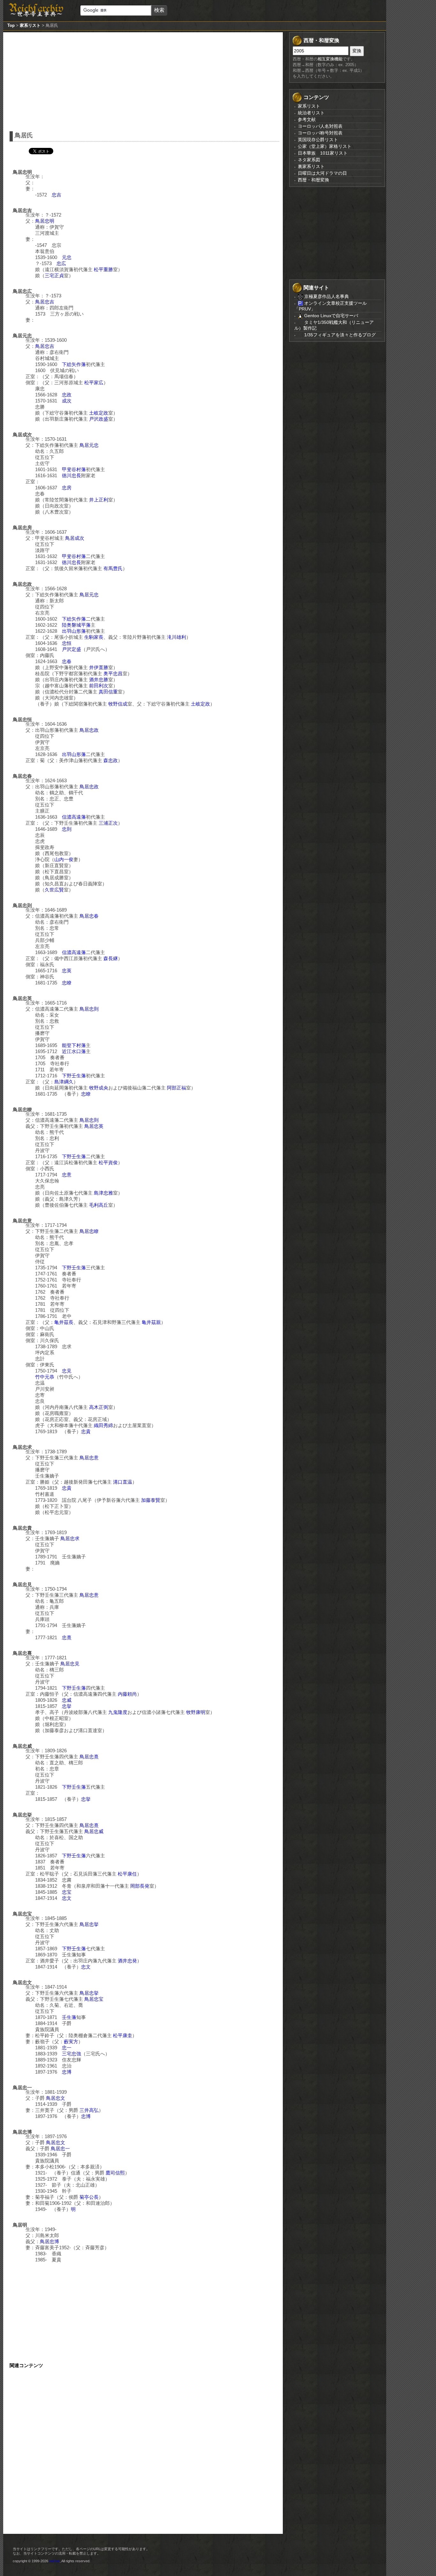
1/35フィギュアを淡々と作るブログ (339, 335)
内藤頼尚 (127, 1694)
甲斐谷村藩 (74, 469)
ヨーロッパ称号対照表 (320, 133)
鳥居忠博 (49, 2241)
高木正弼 (99, 1407)
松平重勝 (103, 269)
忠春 (67, 661)
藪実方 (71, 2041)
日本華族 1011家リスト (323, 153)
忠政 (67, 395)
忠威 (67, 1700)
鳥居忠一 (60, 2148)
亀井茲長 (64, 1322)
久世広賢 (54, 890)
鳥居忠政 (89, 730)
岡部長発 (140, 1886)
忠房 (67, 488)
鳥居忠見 (70, 1664)
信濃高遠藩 (74, 817)
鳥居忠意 (89, 1458)
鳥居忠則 (89, 1009)
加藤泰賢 (151, 1500)
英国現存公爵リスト (318, 140)
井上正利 (99, 500)
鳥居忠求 (70, 1538)
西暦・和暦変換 (313, 180)
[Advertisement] (145, 80)
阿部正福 (177, 1088)
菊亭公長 (89, 2197)
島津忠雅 (103, 1193)
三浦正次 (108, 823)
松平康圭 (123, 2035)
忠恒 (67, 643)
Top (11, 25)
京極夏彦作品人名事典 (326, 296)
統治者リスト (311, 113)
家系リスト (30, 25)
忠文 (67, 1898)
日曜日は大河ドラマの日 (322, 173)
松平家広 (94, 382)
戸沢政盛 (99, 419)
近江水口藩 (74, 1051)
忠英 (67, 971)
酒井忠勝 (99, 680)
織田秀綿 (103, 1425)
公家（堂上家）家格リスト (325, 146)
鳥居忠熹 (89, 1757)
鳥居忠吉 (45, 302)
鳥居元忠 (89, 445)
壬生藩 (69, 2017)
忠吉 (56, 195)
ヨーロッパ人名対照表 (320, 126)
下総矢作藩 (74, 364)
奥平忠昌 (113, 673)
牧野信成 (118, 704)
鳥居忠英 (94, 1126)
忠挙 (67, 1706)
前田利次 (99, 686)
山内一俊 (64, 859)
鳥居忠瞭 (89, 1231)
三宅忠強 (71, 2054)
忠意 (67, 1175)
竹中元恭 (45, 1377)
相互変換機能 (330, 59)
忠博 (67, 2072)
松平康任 (127, 1874)
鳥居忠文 (56, 2098)
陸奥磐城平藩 (76, 625)
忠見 (67, 1371)
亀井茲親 (151, 1322)
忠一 (67, 2048)
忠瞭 (67, 983)
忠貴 (86, 1431)
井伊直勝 (99, 667)
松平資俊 (108, 1162)
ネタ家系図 (309, 160)
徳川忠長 (71, 475)
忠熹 (67, 1637)
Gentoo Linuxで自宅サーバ (331, 316)
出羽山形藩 (74, 631)
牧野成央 (99, 1088)
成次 (67, 401)
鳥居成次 (75, 538)
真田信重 (108, 692)
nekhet (54, 2561)
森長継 (111, 958)
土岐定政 (99, 413)
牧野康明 (196, 1712)
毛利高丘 (99, 1205)
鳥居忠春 (89, 916)
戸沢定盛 (71, 649)
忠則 (67, 829)
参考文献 (307, 119)
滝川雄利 (177, 637)
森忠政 (111, 760)
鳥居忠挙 (89, 1924)
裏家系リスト (311, 166)
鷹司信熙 (115, 2173)
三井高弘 (89, 2110)
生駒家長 (94, 637)
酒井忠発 (127, 1961)
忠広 (61, 263)
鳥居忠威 (94, 1831)
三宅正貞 (54, 275)
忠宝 (67, 1892)
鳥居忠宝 (94, 1999)
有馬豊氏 (113, 568)
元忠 (67, 257)
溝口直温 (123, 1482)
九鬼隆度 (118, 1712)
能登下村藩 (74, 1045)
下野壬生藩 (74, 1076)
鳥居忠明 (45, 221)
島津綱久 (64, 1082)
